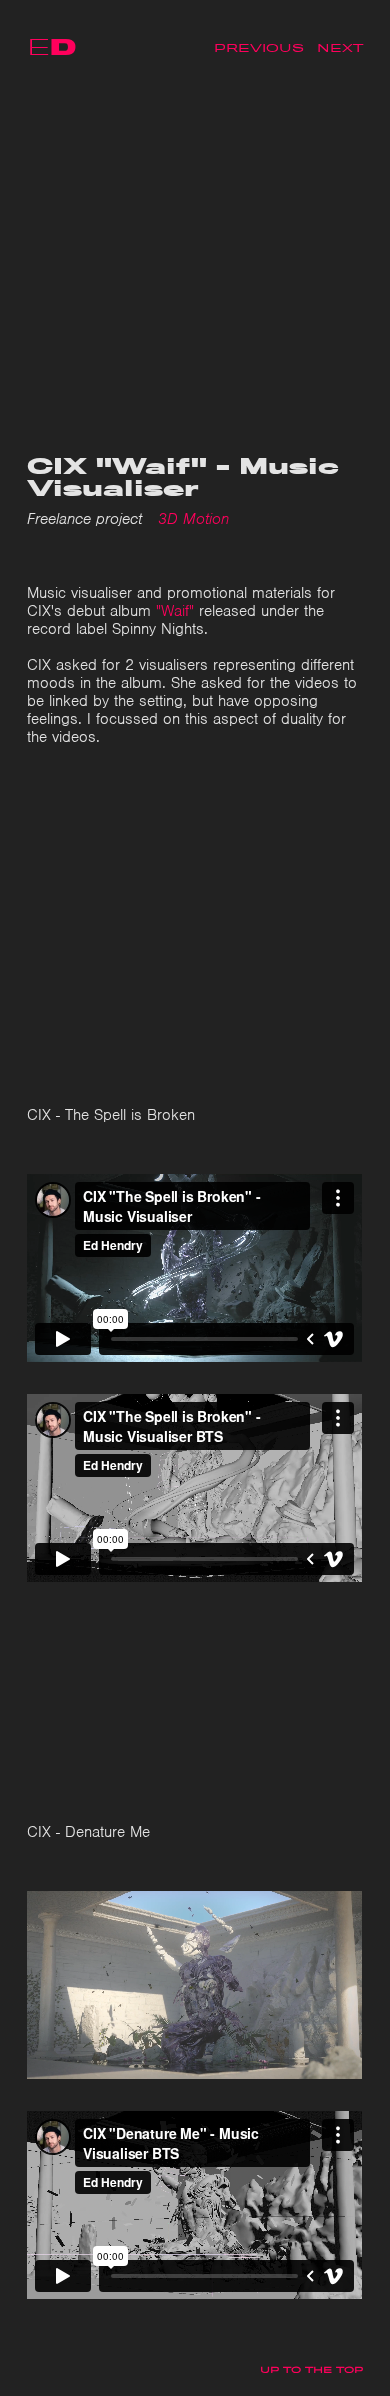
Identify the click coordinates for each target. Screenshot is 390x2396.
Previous (259, 48)
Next (340, 48)
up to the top (311, 2370)
